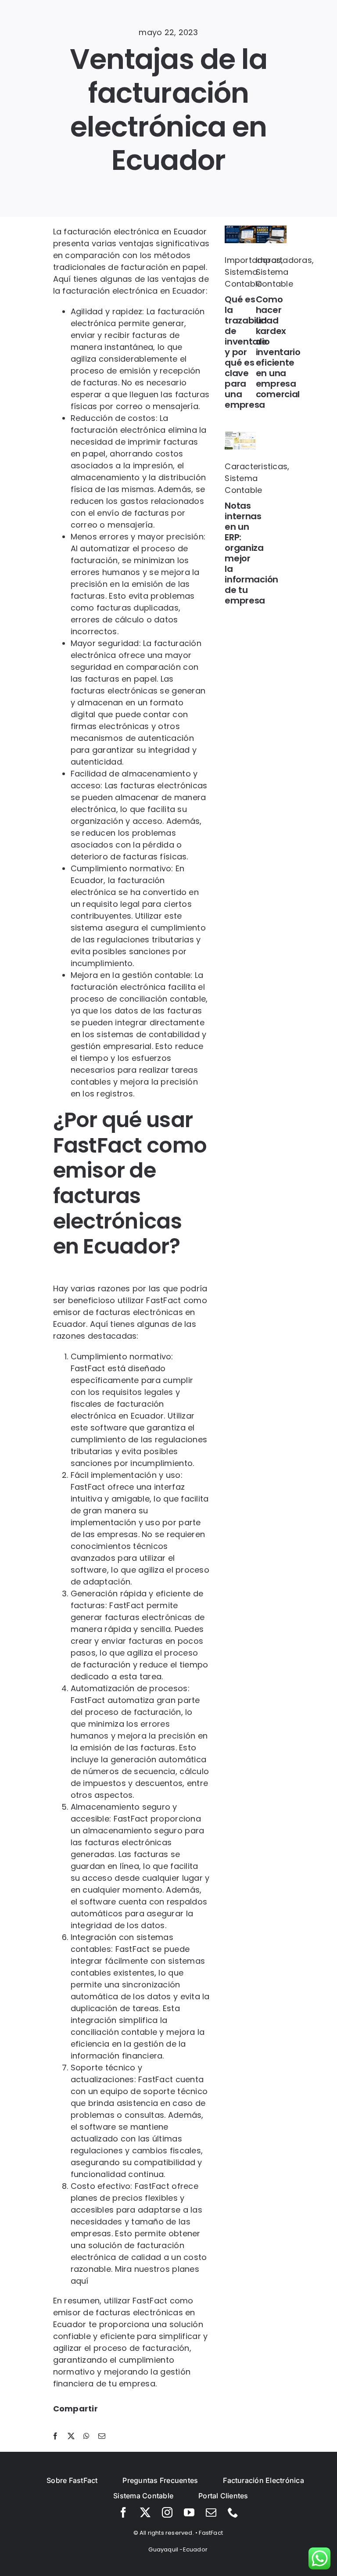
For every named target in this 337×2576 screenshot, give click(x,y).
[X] (71, 2436)
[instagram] (167, 2512)
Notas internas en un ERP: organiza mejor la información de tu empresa (251, 553)
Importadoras (253, 260)
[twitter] (145, 2512)
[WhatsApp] (86, 2436)
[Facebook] (55, 2436)
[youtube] (189, 2512)
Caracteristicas (256, 466)
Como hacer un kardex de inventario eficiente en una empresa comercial (278, 347)
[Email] (102, 2436)
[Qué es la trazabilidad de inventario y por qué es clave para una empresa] (240, 229)
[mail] (211, 2512)
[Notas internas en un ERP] (240, 436)
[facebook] (123, 2512)
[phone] (233, 2512)
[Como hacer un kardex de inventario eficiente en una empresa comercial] (271, 229)
